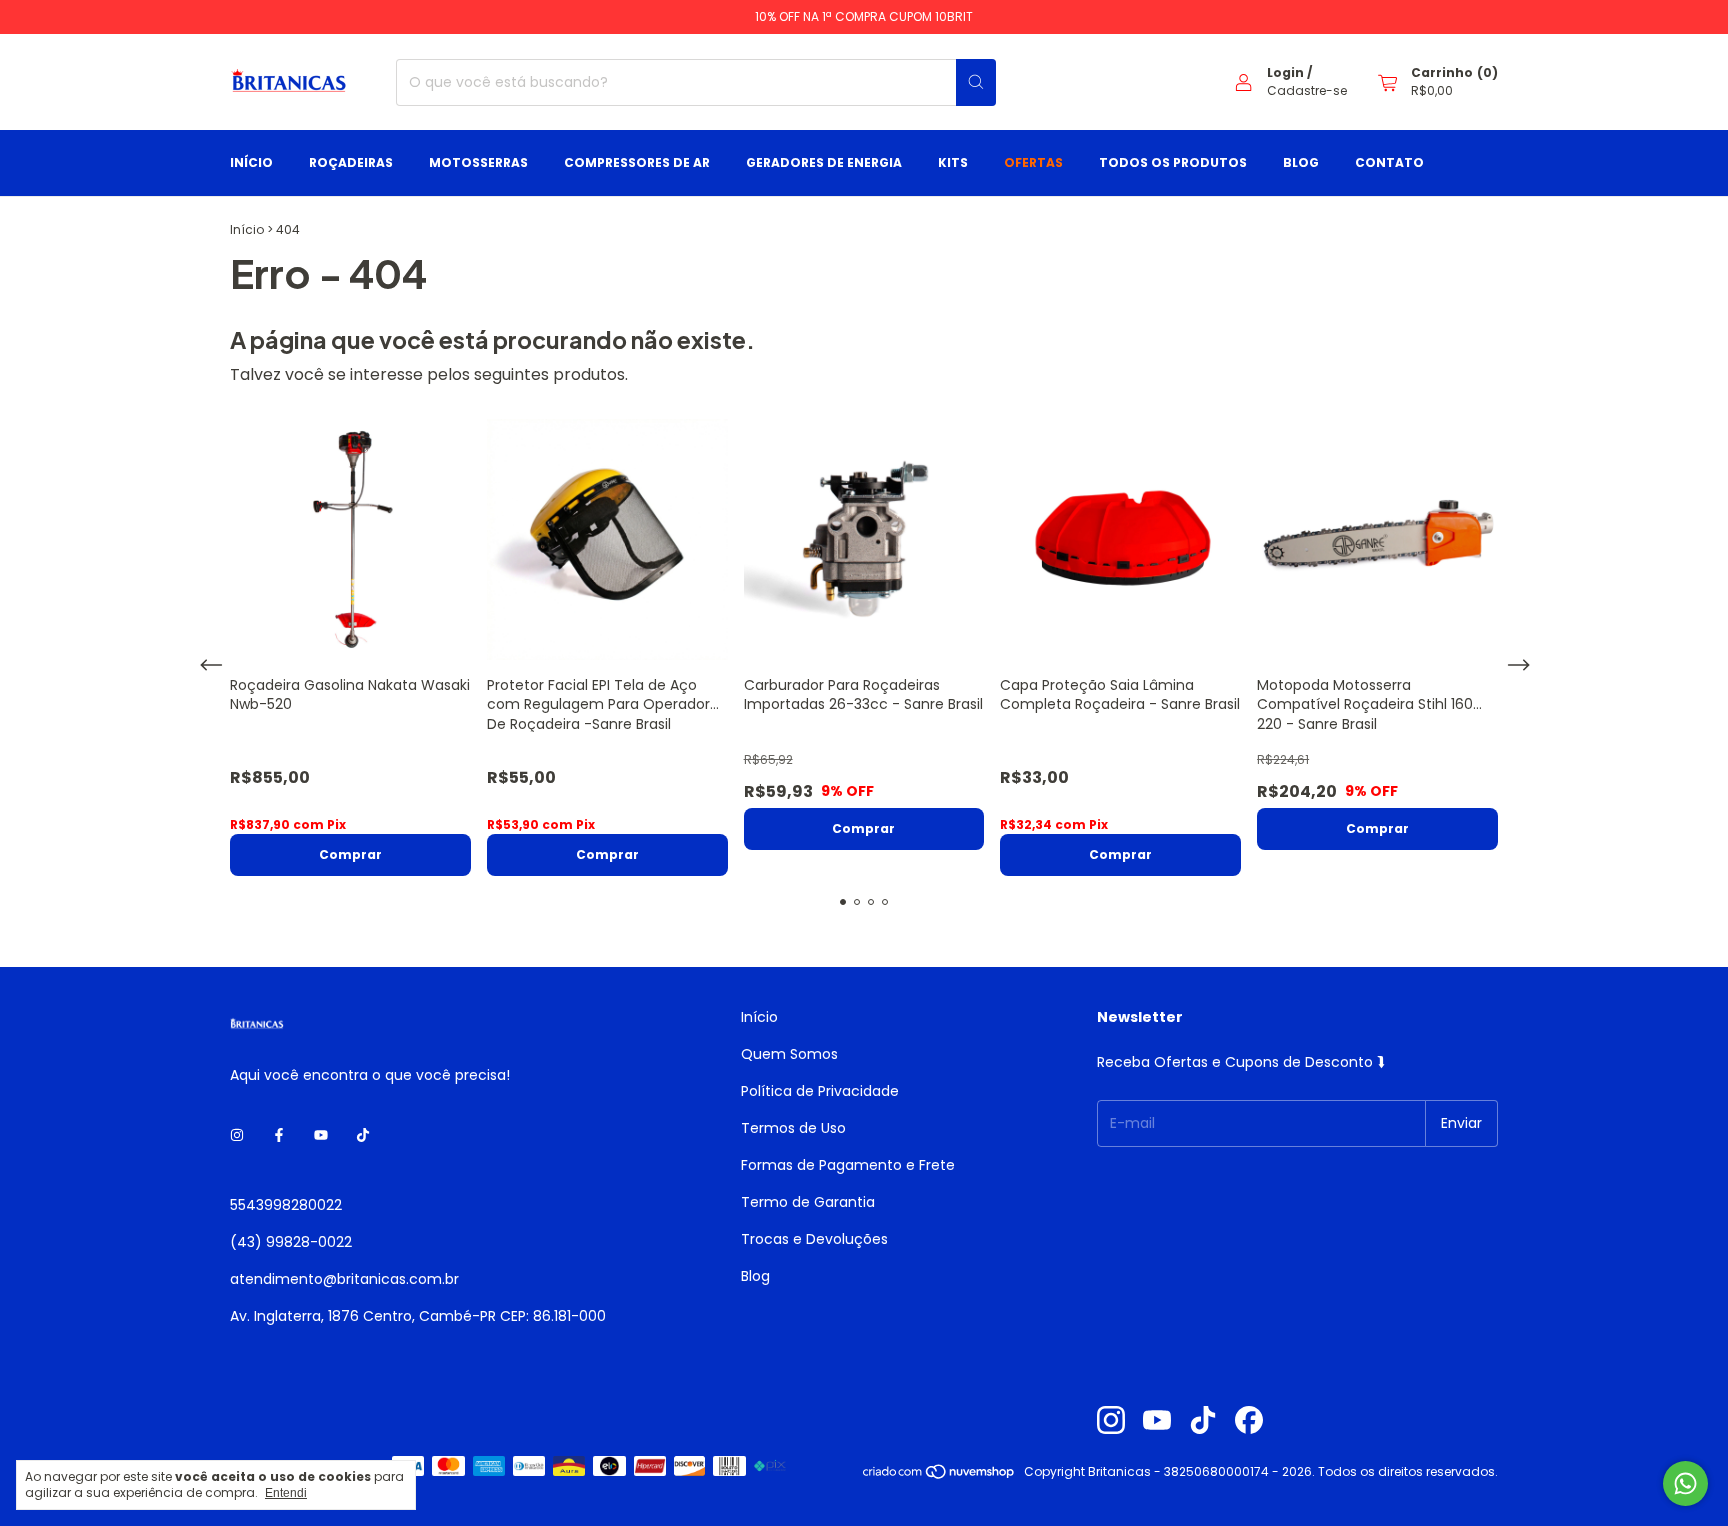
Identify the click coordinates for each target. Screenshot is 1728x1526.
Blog (1301, 162)
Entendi (286, 1493)
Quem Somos (789, 1054)
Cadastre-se (1307, 90)
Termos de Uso (793, 1128)
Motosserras (478, 162)
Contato (1389, 162)
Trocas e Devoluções (814, 1239)
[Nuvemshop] (939, 1476)
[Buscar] (976, 82)
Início (251, 162)
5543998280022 (286, 1205)
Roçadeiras (351, 162)
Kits (953, 162)
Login (1285, 72)
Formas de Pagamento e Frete (848, 1165)
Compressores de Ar (637, 162)
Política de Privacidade (820, 1091)
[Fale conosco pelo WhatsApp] (1685, 1483)
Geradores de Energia (824, 162)
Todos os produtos (1173, 162)
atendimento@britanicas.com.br (344, 1279)
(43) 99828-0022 (291, 1242)
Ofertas (1033, 162)
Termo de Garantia (808, 1202)
